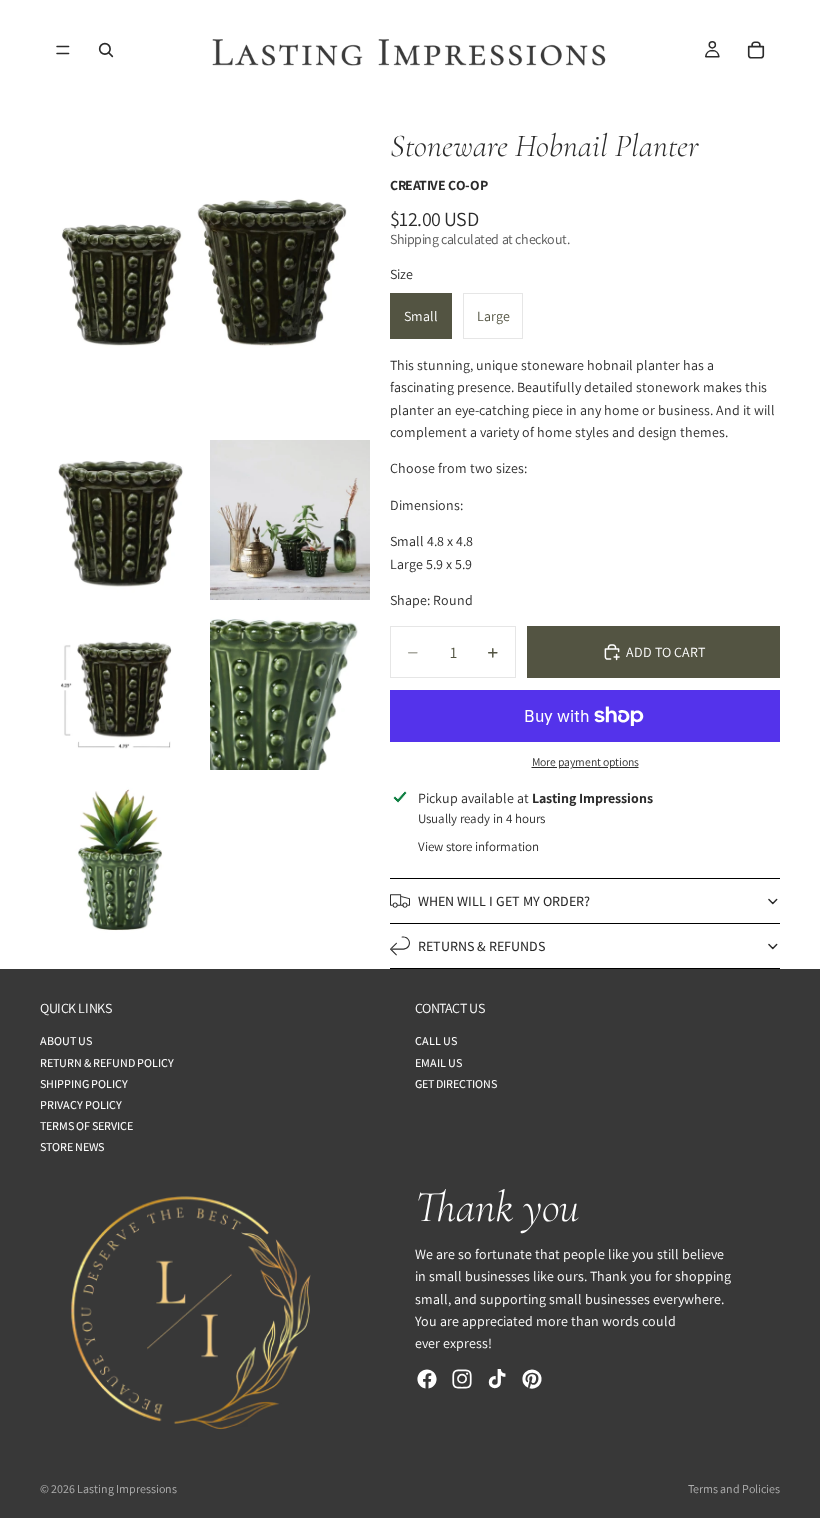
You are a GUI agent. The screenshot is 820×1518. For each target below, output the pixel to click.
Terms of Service (86, 1126)
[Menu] (63, 50)
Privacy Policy (81, 1104)
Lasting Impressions (127, 1488)
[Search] (106, 50)
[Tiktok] (497, 1379)
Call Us (436, 1041)
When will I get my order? (504, 901)
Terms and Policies (734, 1488)
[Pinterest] (532, 1379)
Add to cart (665, 652)
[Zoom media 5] (290, 690)
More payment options (585, 761)
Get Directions (456, 1083)
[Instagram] (462, 1379)
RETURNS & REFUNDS (481, 946)
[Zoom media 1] (205, 265)
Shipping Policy (84, 1083)
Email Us (438, 1062)
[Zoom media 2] (120, 520)
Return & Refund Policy (107, 1062)
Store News (72, 1147)
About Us (66, 1041)
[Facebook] (427, 1379)
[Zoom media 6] (120, 860)
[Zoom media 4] (120, 690)
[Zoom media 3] (290, 520)
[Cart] (756, 50)
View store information (478, 846)
